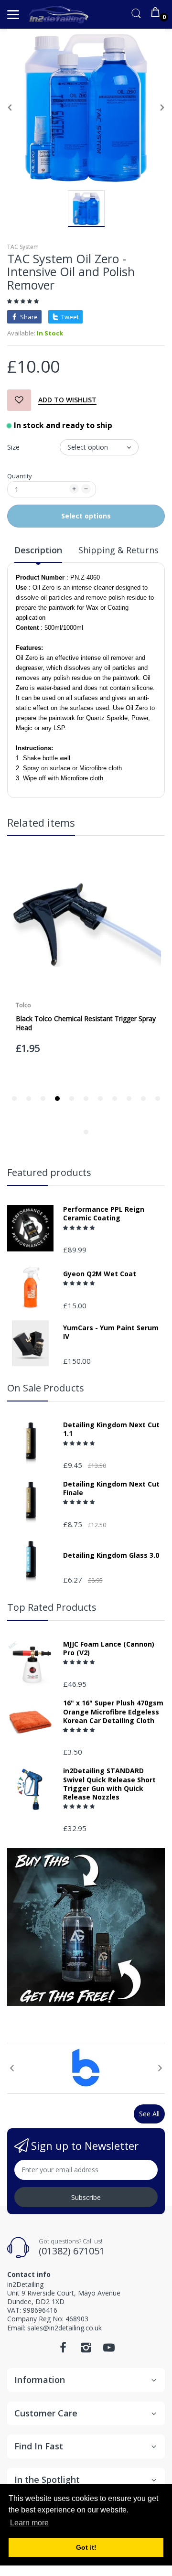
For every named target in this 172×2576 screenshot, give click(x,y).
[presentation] (12, 2068)
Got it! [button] (86, 2547)
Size (13, 447)
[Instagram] (86, 2350)
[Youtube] (109, 2350)
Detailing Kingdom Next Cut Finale (111, 1488)
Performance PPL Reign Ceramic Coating (104, 1214)
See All (149, 2114)
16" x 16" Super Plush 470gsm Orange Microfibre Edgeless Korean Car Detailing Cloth (113, 1712)
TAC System (23, 247)
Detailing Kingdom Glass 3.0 (111, 1555)
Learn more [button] (29, 2523)
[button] (24, 301)
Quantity (20, 476)
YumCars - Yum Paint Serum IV (111, 1332)
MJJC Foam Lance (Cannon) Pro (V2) (109, 1649)
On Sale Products (46, 1388)
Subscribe (86, 2197)
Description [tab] (38, 550)
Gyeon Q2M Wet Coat (100, 1274)
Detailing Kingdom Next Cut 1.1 (111, 1429)
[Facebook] (63, 2350)
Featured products (49, 1172)
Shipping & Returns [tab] (118, 550)
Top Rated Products (52, 1607)
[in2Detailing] (59, 15)
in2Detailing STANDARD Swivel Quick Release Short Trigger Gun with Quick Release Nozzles (109, 1784)
